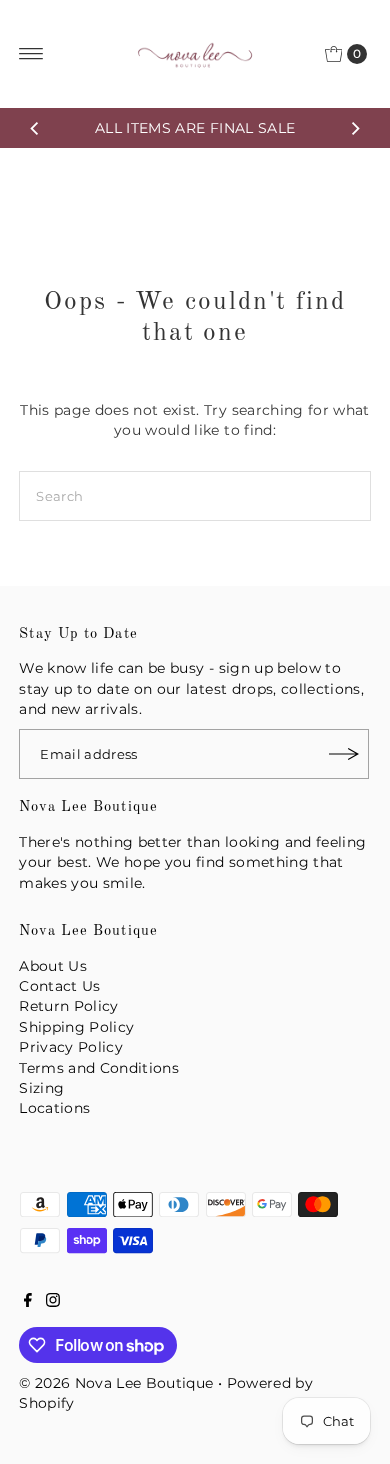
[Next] (355, 128)
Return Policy (68, 1006)
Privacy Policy (71, 1047)
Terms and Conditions (99, 1068)
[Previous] (35, 128)
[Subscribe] (344, 754)
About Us (53, 966)
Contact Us (59, 986)
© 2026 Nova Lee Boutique (116, 1383)
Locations (54, 1108)
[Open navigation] (31, 54)
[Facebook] (28, 1302)
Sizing (41, 1088)
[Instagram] (53, 1302)
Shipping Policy (76, 1027)
